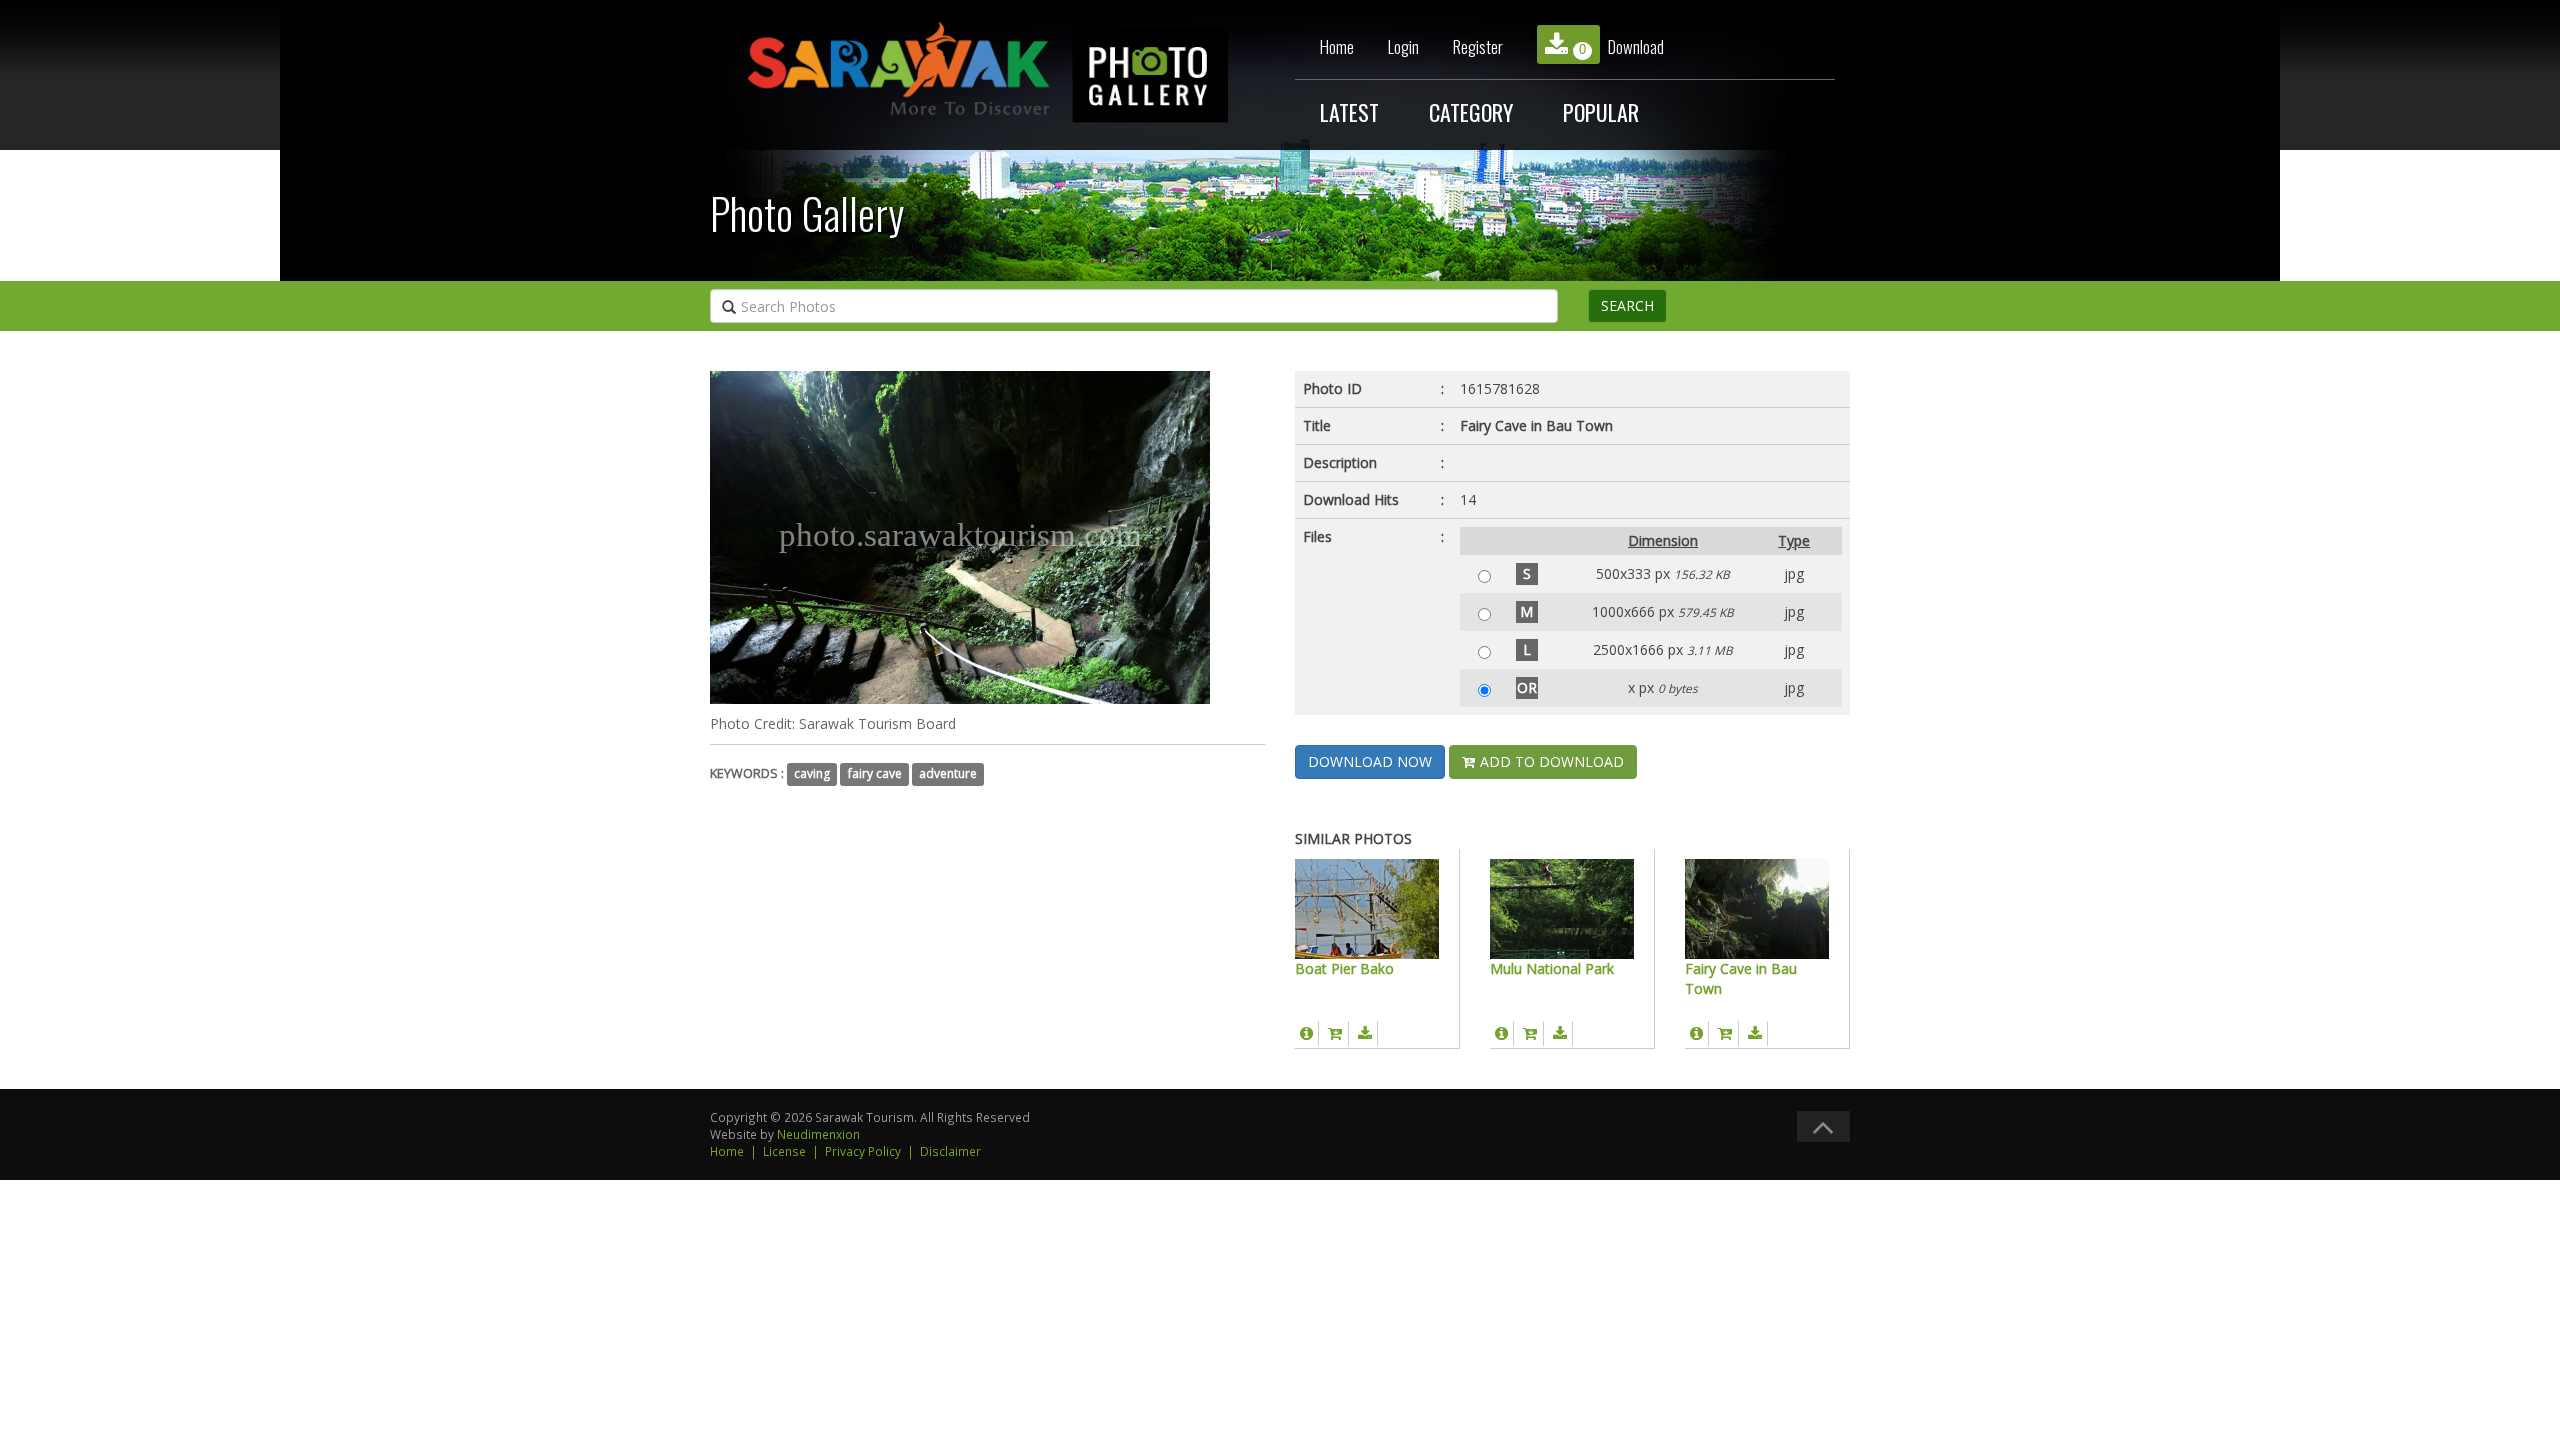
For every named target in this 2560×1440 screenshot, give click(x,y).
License (784, 1151)
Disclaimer (950, 1151)
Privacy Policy (863, 1151)
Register (1478, 46)
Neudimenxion (818, 1134)
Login (1403, 46)
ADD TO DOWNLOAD (1550, 761)
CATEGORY (1471, 112)
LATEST (1349, 112)
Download (1621, 46)
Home (1337, 46)
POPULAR (1601, 112)
